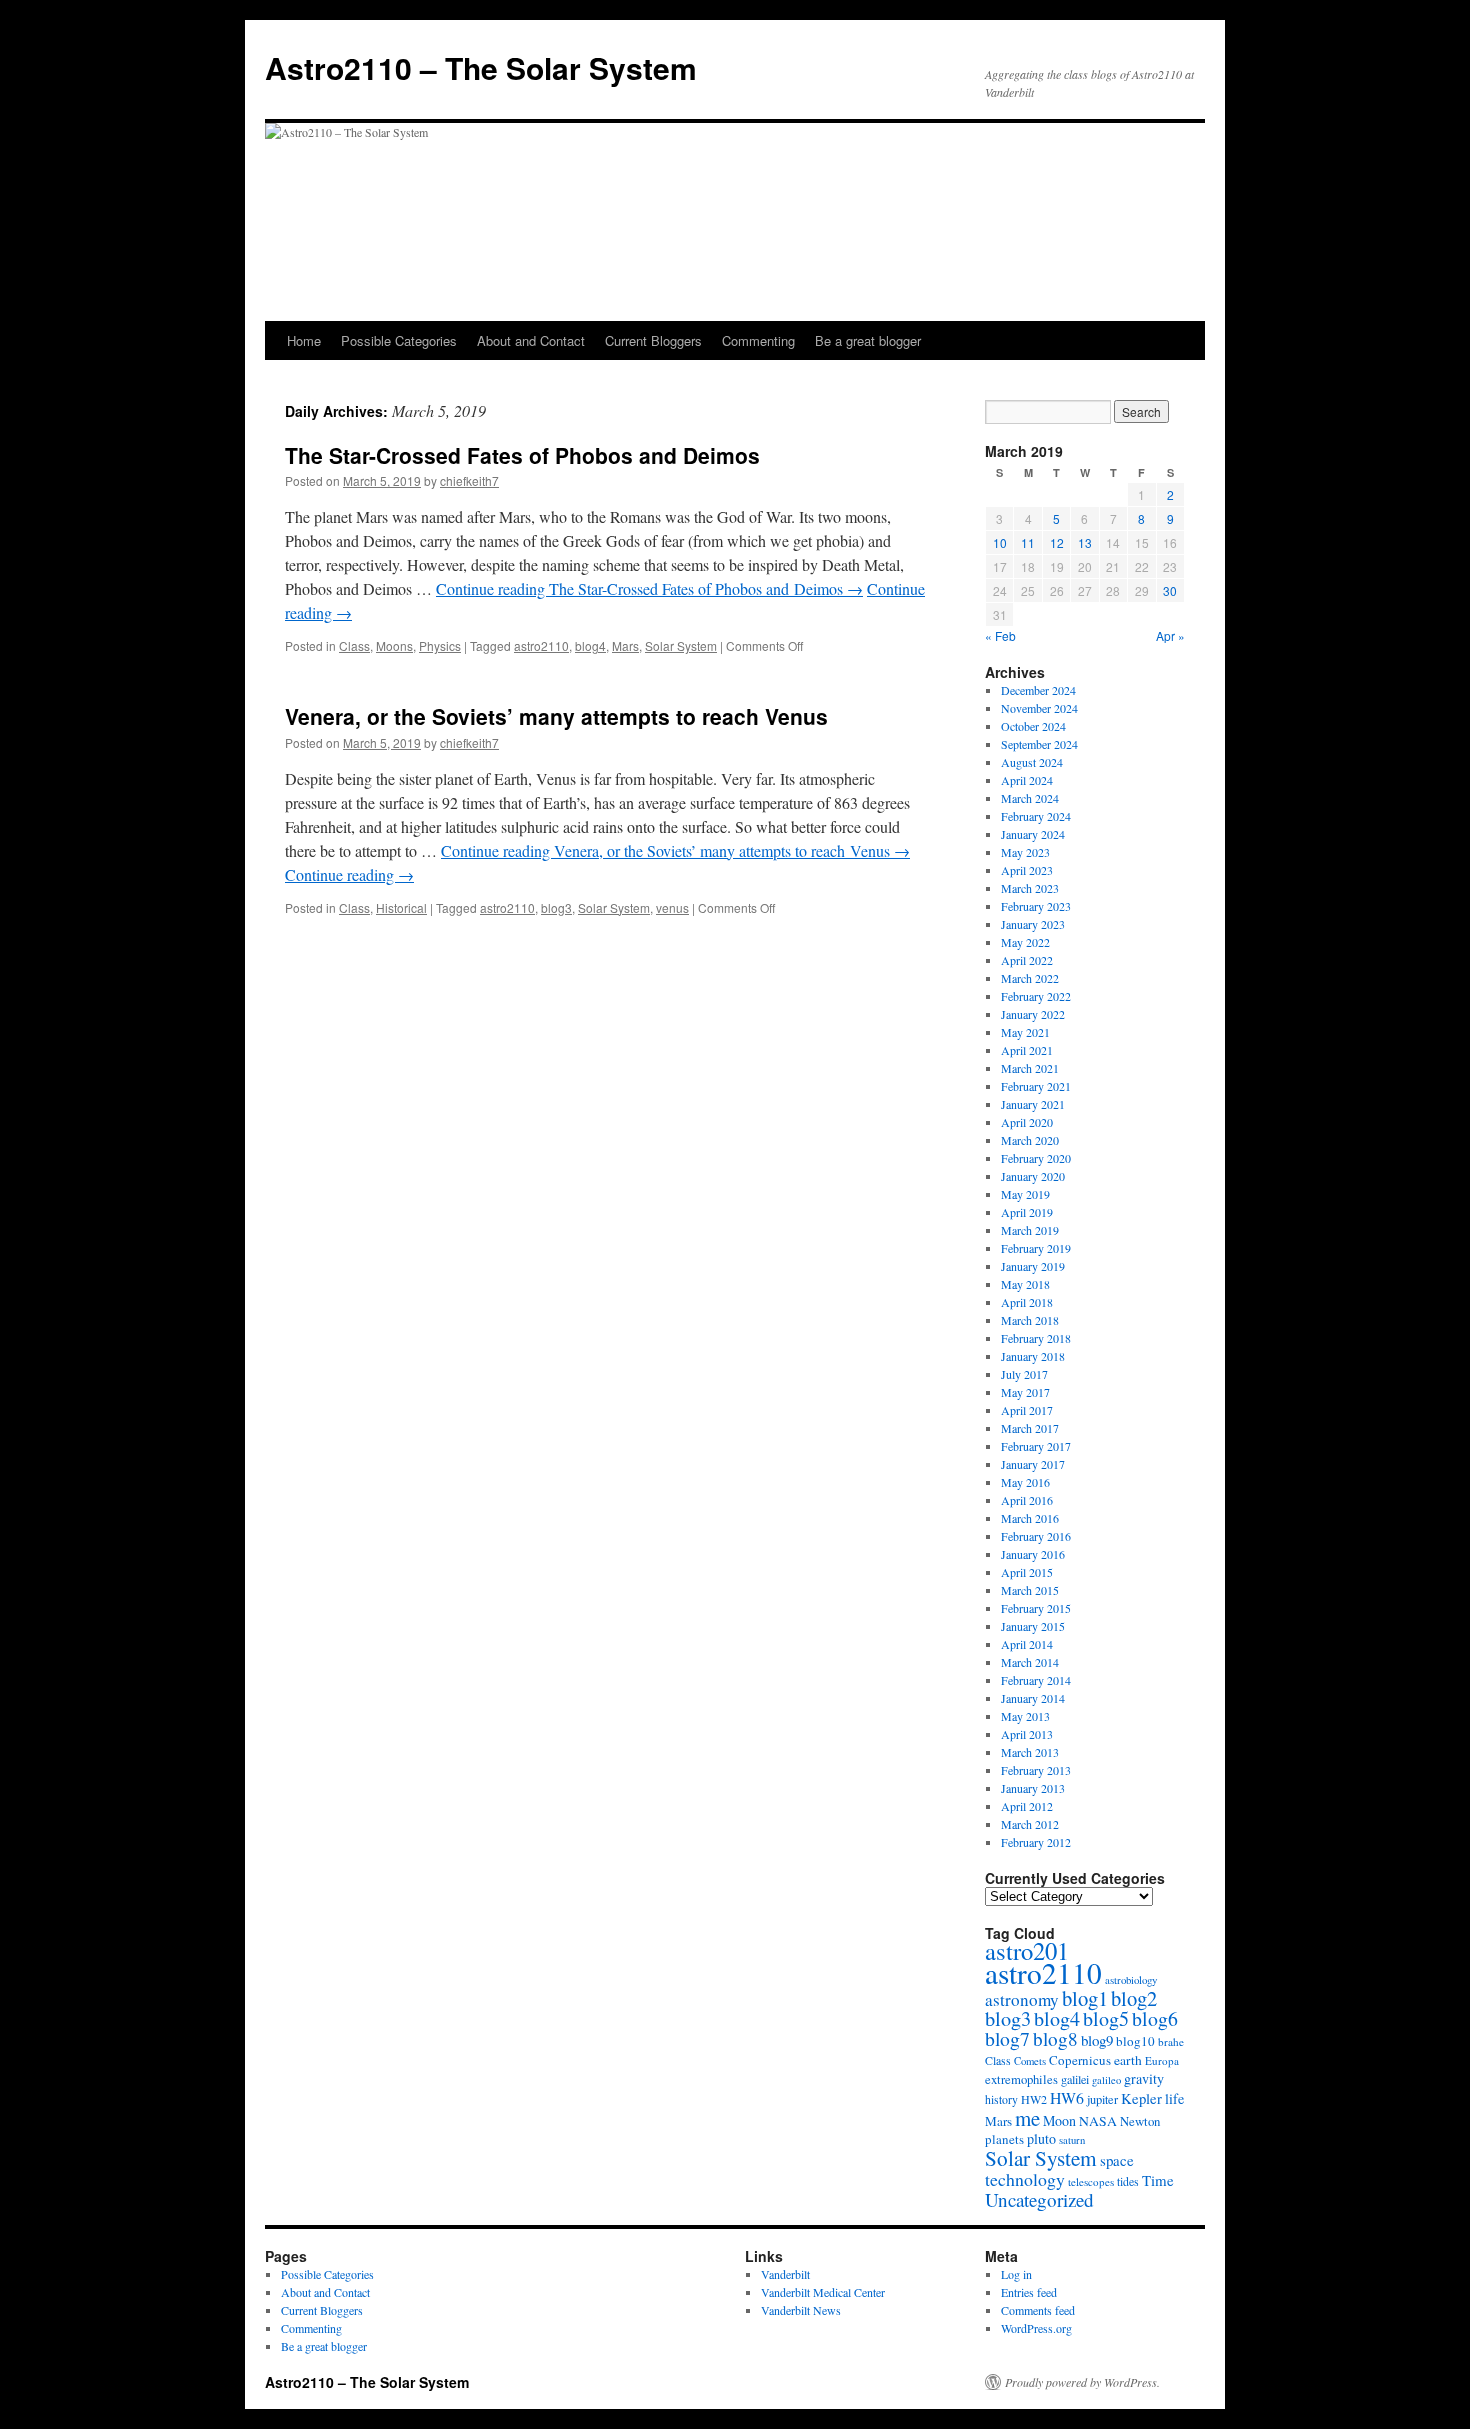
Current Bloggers (653, 340)
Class (354, 645)
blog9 (1097, 2040)
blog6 (1155, 2018)
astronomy (1022, 1999)
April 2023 (1027, 870)
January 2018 (1033, 1356)
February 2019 (1036, 1248)
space (1117, 2160)
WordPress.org (1036, 2328)
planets (1004, 2139)
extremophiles (1021, 2079)
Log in (1016, 2274)
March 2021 (1030, 1068)
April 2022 (1027, 960)
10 (1000, 542)
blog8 (1055, 2038)
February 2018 (1036, 1338)
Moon (1059, 2120)
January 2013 (1033, 1788)
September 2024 (1039, 744)
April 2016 (1027, 1500)
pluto (1041, 2138)
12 (1057, 542)
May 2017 (1025, 1392)
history (1001, 2099)
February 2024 (1036, 816)
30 (1170, 590)
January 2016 (1033, 1554)
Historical (401, 907)
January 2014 (1033, 1698)
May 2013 (1025, 1716)
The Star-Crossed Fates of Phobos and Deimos (522, 455)
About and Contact (531, 340)
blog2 (1134, 1998)
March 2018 (1030, 1320)
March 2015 (1030, 1590)
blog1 (1085, 1998)
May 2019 (1025, 1194)
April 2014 (1027, 1644)
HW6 (1067, 2097)
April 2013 (1027, 1734)
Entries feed (1029, 2292)
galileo (1106, 2080)
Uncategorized (1039, 2199)
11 (1028, 542)
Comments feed (1038, 2310)
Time (1158, 2180)
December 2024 (1038, 690)
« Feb (1000, 635)
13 (1085, 542)
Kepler (1141, 2098)
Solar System (681, 645)
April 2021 (1027, 1050)
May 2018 (1025, 1284)
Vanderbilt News (801, 2310)
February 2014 (1036, 1680)
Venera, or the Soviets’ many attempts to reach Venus (556, 716)
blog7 (1007, 2038)
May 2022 (1025, 942)
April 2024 (1027, 780)
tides (1128, 2181)
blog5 (1106, 2018)
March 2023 (1030, 888)
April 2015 (1027, 1572)
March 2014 (1030, 1662)
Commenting (758, 340)
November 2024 (1039, 708)
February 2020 (1036, 1158)
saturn (1072, 2140)
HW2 (1034, 2099)
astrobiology (1131, 1979)
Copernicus (1080, 2060)
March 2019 (1030, 1230)
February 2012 (1036, 1842)
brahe (1171, 2041)
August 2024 (1032, 762)
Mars (625, 645)
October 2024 (1033, 726)
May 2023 (1025, 852)
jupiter (1102, 2099)
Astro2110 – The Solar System (481, 67)
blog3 (556, 907)
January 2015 (1033, 1626)
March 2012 (1030, 1824)
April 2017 (1027, 1410)
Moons (394, 645)
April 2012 (1027, 1806)
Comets (1030, 2061)
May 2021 (1025, 1032)
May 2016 (1025, 1482)
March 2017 (1030, 1428)
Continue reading (649, 588)
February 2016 (1036, 1536)
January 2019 (1033, 1266)
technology (1025, 2179)
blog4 (590, 645)
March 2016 (1030, 1518)
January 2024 (1033, 834)
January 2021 (1033, 1104)
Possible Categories (399, 340)
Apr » (1170, 635)
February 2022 (1036, 996)
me (1027, 2118)
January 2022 (1033, 1014)
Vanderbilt (785, 2274)
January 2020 (1033, 1176)
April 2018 (1027, 1302)
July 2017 (1024, 1374)
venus (672, 907)
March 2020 (1030, 1140)
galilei (1075, 2079)
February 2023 (1036, 906)
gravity (1144, 2078)
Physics (440, 645)
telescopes (1091, 2181)
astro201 (1027, 1950)
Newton (1140, 2121)
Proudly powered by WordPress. (1082, 2382)
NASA (1098, 2120)
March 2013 (1030, 1752)
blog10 (1135, 2041)
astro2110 (541, 645)
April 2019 (1027, 1212)
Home (304, 340)
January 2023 (1033, 924)
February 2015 (1036, 1608)
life (1174, 2098)
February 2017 (1036, 1446)
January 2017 (1033, 1464)
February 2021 (1036, 1086)
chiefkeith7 (469, 480)
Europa (1162, 2060)
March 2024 (1030, 798)
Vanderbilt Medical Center (823, 2292)
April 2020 (1027, 1122)
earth (1128, 2060)
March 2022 (1030, 978)
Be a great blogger (868, 340)
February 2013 (1036, 1770)
